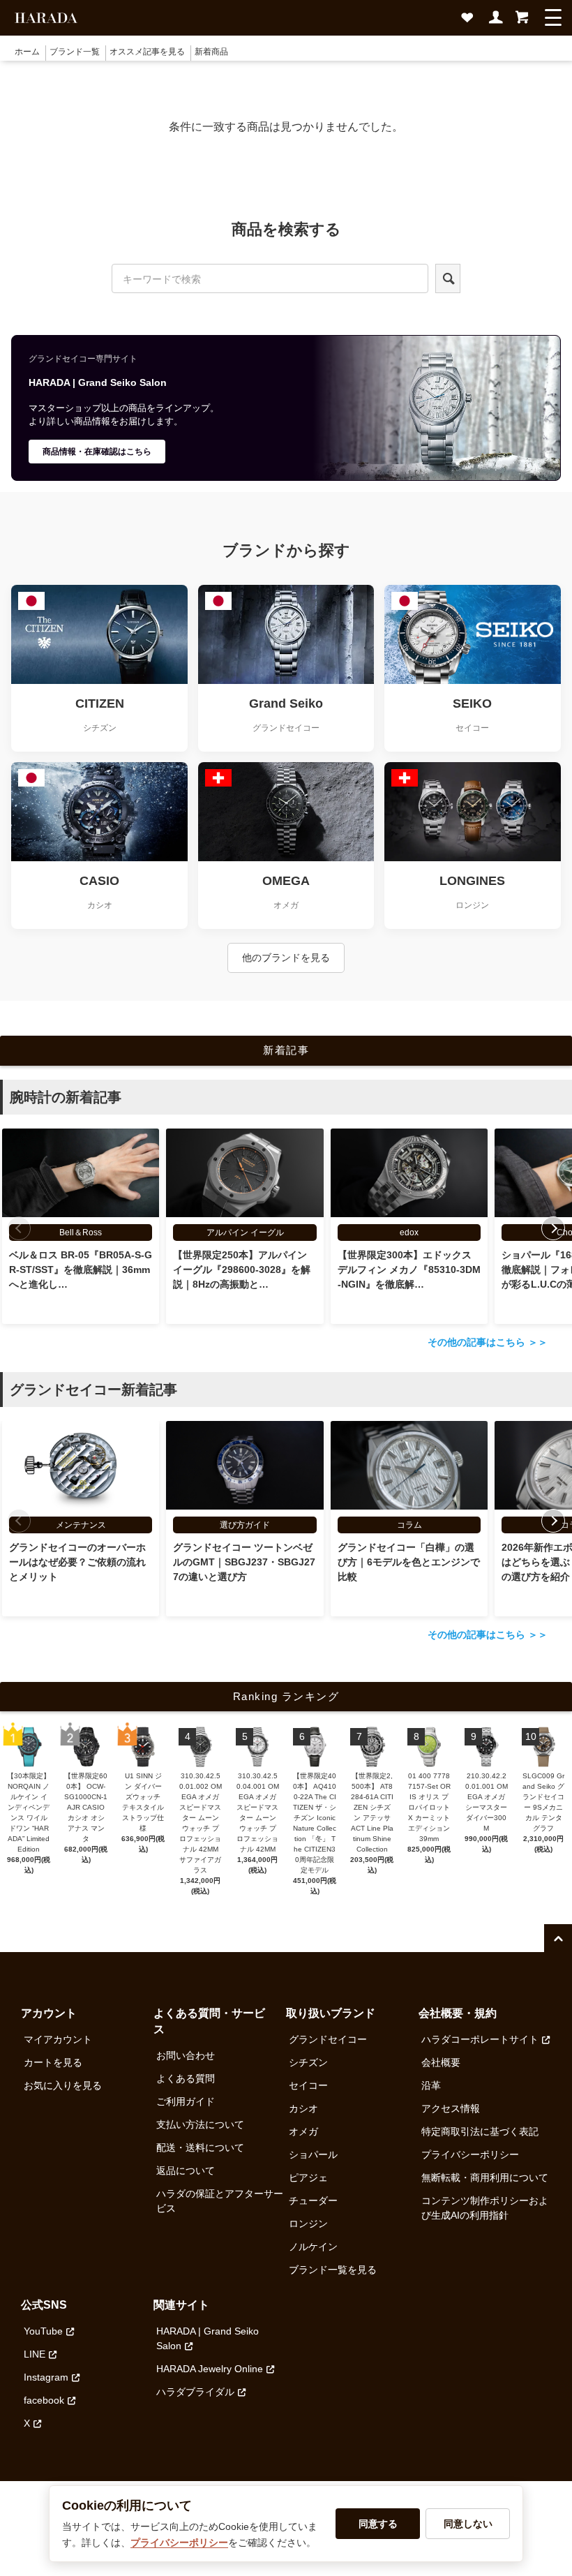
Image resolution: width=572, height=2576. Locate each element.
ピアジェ (308, 2177)
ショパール (313, 2154)
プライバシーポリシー (470, 2154)
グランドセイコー (328, 2039)
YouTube (43, 2331)
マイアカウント (58, 2039)
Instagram (46, 2377)
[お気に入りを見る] (470, 22)
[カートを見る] (522, 22)
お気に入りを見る (63, 2085)
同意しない (468, 2524)
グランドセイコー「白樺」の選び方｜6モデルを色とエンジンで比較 (409, 1562)
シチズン (308, 2062)
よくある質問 (186, 2078)
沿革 (431, 2085)
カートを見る (53, 2062)
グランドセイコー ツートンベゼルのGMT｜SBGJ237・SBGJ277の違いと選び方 (244, 1562)
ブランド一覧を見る (333, 2270)
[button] (553, 1228)
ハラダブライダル (195, 2392)
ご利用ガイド (186, 2101)
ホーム (27, 52)
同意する (378, 2524)
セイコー (308, 2085)
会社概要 (441, 2062)
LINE (35, 2354)
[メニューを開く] (553, 17)
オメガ (303, 2131)
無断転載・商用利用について (485, 2177)
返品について (186, 2171)
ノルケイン (313, 2247)
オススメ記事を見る (147, 52)
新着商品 (211, 52)
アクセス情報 (451, 2108)
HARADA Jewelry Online (210, 2369)
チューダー (313, 2201)
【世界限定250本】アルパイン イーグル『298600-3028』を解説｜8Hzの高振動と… (242, 1270)
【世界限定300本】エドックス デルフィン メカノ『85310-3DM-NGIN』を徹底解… (409, 1270)
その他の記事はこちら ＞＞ (488, 1342)
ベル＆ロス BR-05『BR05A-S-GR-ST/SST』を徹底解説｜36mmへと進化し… (81, 1270)
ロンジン (308, 2224)
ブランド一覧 (75, 52)
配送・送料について (200, 2147)
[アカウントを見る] (497, 22)
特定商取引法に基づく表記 (480, 2131)
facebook (44, 2400)
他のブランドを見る (286, 958)
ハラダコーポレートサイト (480, 2039)
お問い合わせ (186, 2055)
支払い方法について (200, 2124)
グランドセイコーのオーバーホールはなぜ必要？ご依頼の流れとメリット (77, 1562)
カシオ (303, 2108)
